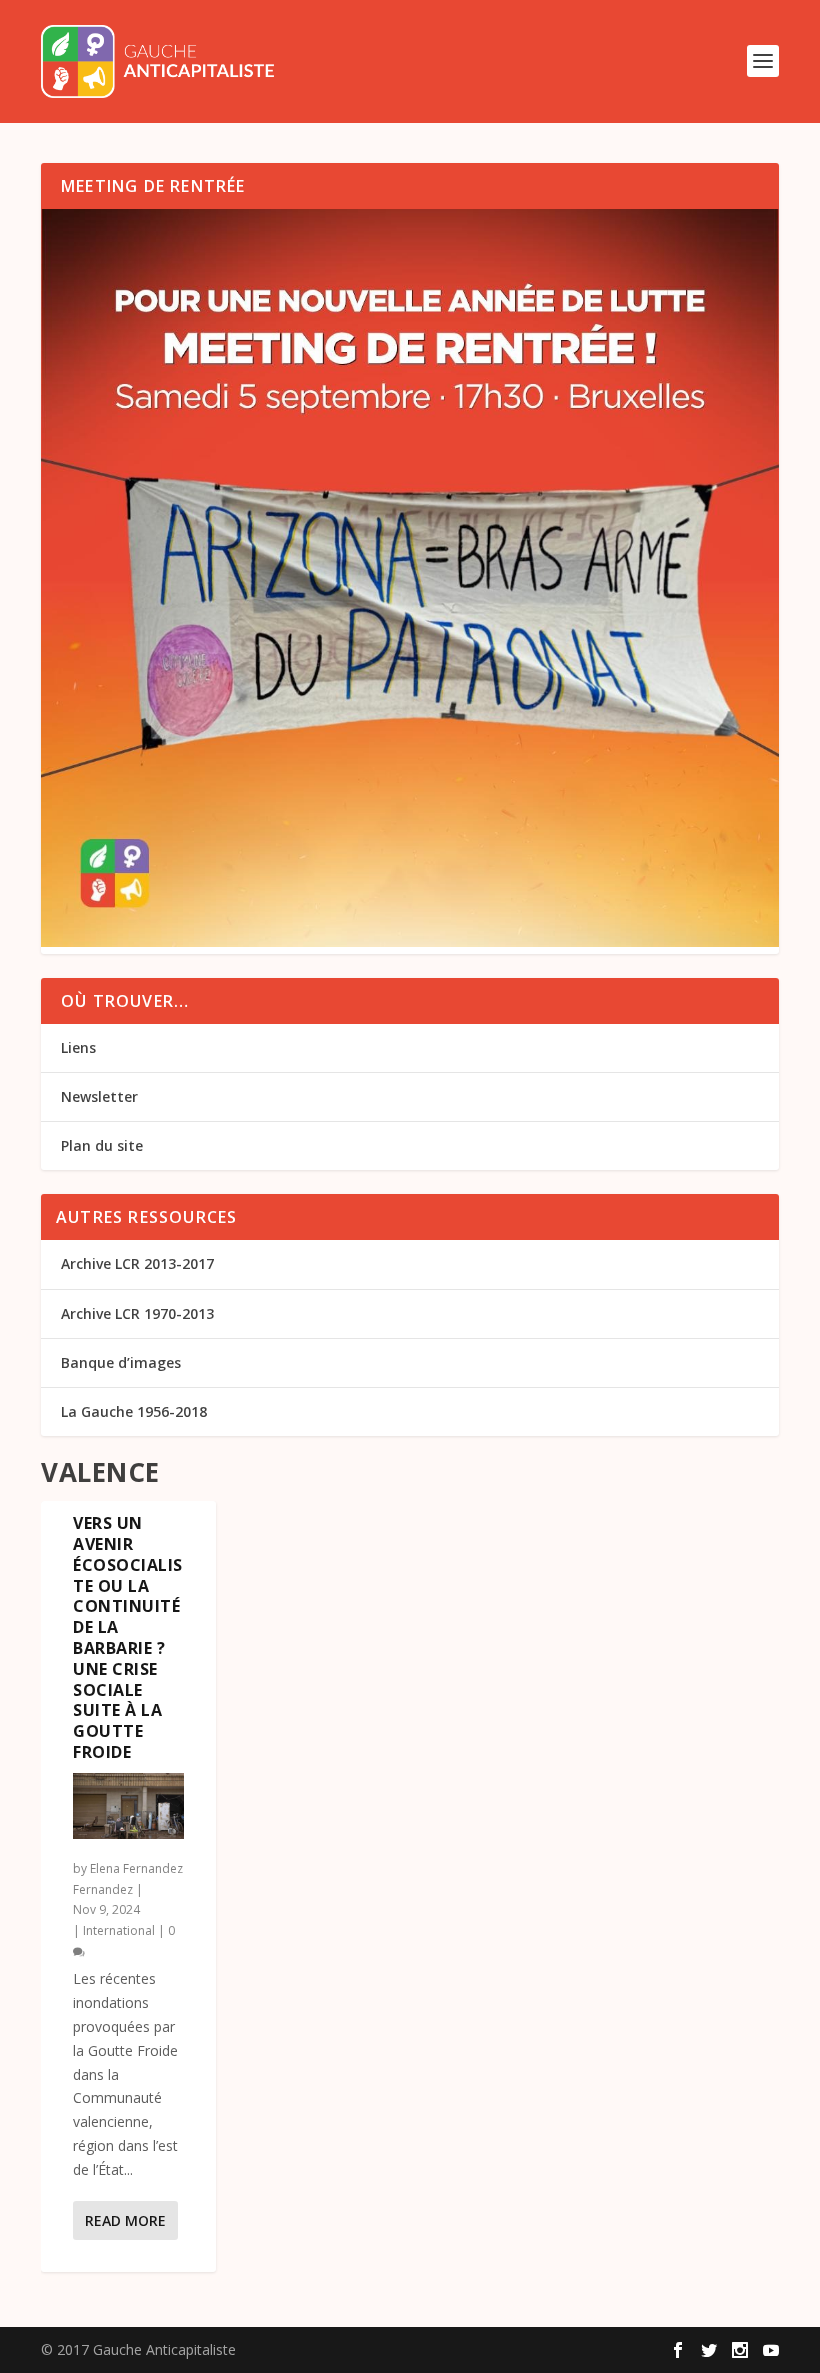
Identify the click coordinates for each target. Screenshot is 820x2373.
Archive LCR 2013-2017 (137, 1263)
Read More (125, 2220)
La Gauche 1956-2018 (134, 1411)
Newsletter (99, 1096)
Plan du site (102, 1145)
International (119, 1930)
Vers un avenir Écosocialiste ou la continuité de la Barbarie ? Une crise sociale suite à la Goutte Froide (128, 1637)
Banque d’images (121, 1362)
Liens (78, 1047)
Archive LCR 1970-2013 (137, 1313)
